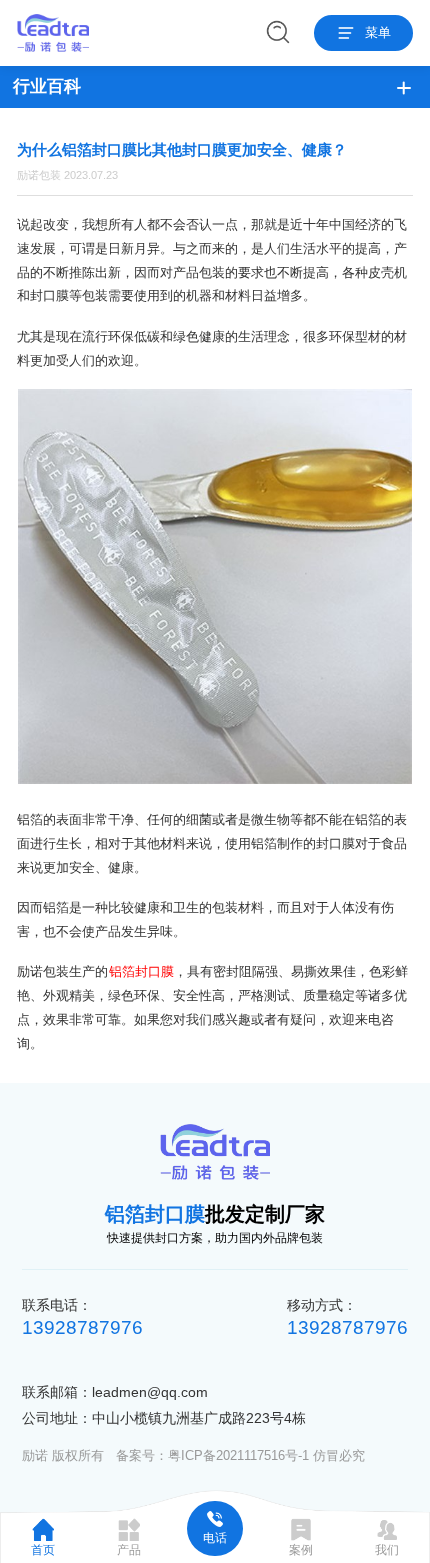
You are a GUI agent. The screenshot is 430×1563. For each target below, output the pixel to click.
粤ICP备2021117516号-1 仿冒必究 (266, 1456)
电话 (215, 1538)
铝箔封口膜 (141, 971)
